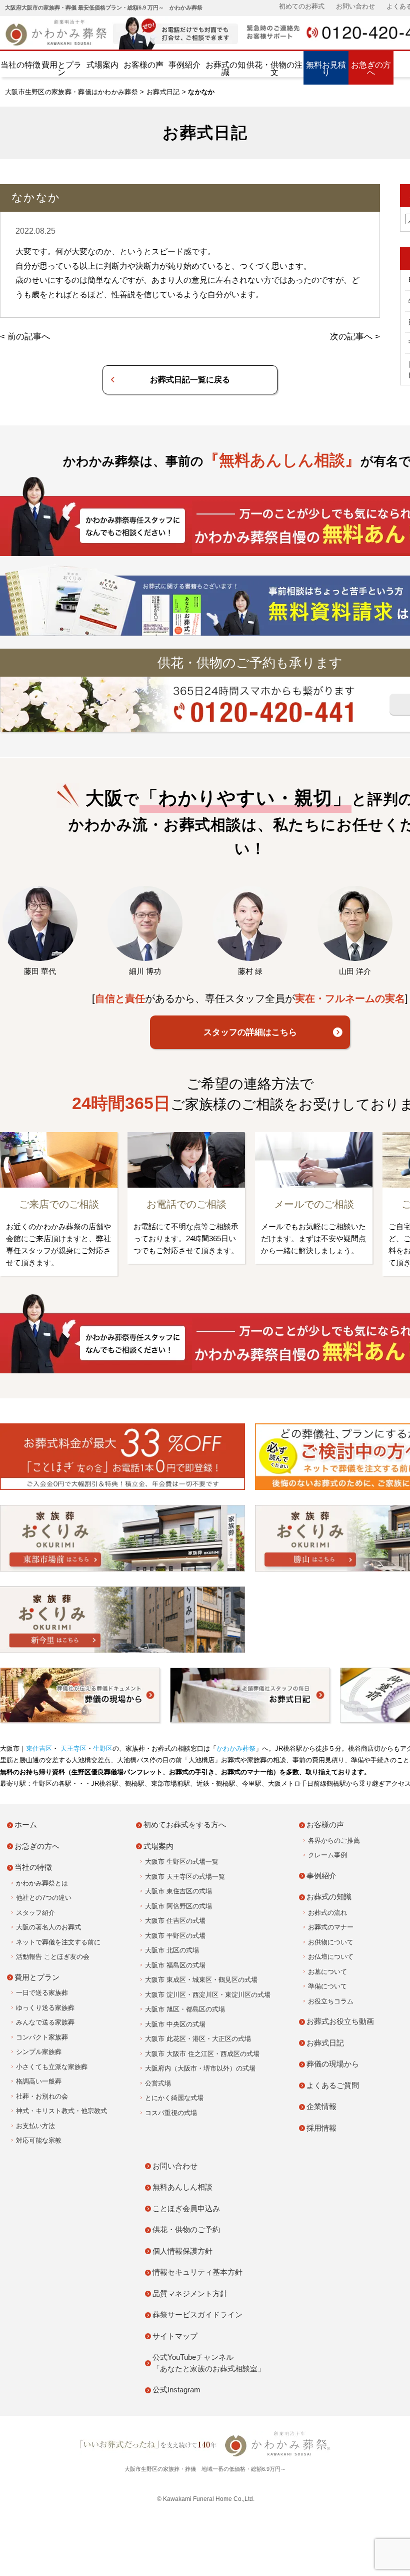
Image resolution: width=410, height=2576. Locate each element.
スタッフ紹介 (35, 1913)
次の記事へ (351, 337)
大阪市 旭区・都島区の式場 (185, 2009)
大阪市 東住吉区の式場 (178, 1891)
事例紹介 (184, 65)
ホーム (26, 1825)
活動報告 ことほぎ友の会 (53, 1957)
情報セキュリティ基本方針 (197, 2272)
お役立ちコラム (331, 2001)
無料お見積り (326, 69)
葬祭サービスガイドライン (197, 2314)
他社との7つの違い (44, 1898)
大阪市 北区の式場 (172, 1950)
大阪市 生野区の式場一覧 (182, 1862)
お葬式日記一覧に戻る (190, 380)
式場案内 (102, 65)
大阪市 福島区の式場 (175, 1965)
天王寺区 (72, 1748)
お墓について (327, 1972)
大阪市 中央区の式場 (175, 2024)
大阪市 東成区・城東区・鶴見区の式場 (201, 1980)
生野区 (103, 1748)
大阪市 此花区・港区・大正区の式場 (198, 2039)
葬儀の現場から (333, 2064)
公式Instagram (176, 2390)
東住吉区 (39, 1748)
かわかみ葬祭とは (42, 1883)
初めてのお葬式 (302, 6)
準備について (327, 1986)
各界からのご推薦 (334, 1841)
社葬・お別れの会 (42, 2096)
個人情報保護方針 (182, 2251)
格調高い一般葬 (39, 2081)
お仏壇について (331, 1957)
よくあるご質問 (333, 2085)
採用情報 (321, 2128)
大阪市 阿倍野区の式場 (178, 1906)
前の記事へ (29, 337)
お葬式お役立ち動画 (340, 2021)
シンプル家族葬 (39, 2052)
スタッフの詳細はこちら (250, 1032)
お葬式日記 (163, 92)
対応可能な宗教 (39, 2140)
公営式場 (158, 2083)
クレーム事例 (327, 1855)
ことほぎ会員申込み (186, 2208)
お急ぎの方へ (371, 69)
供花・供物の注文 (274, 69)
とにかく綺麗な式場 (174, 2098)
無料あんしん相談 (182, 2187)
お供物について (331, 1942)
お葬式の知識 (225, 69)
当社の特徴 (20, 65)
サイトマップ (175, 2336)
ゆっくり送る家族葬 (45, 2008)
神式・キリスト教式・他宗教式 (61, 2111)
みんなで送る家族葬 (45, 2022)
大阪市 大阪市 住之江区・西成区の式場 (202, 2054)
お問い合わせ (355, 6)
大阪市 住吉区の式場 (175, 1921)
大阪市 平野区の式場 (175, 1936)
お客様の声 (143, 65)
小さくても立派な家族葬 (52, 2067)
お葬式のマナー (331, 1927)
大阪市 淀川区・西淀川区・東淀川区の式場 (208, 1995)
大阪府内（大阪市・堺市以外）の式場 (200, 2068)
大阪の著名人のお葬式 (48, 1927)
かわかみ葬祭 (236, 1748)
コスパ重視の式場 (171, 2113)
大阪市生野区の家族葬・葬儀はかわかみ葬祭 (71, 92)
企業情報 (321, 2106)
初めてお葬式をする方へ (185, 1825)
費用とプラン (61, 69)
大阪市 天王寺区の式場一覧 (185, 1877)
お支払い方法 (35, 2126)
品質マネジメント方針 (190, 2293)
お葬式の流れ (327, 1913)
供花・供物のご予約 (186, 2229)
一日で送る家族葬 (42, 1993)
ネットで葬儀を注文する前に (58, 1942)
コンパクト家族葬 (42, 2037)
